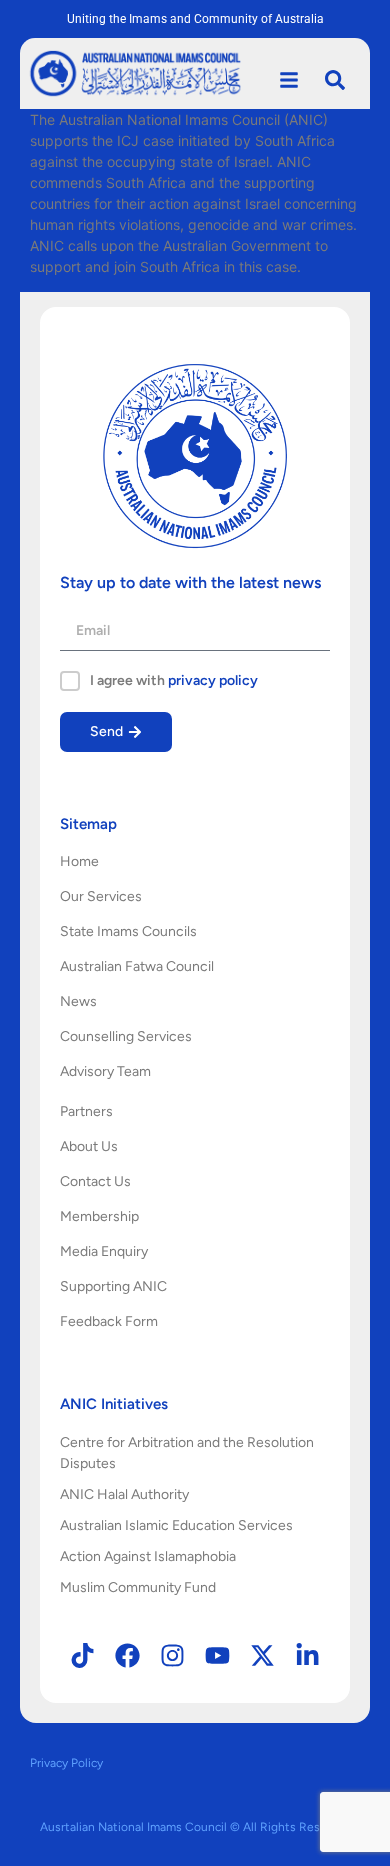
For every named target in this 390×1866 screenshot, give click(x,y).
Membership (99, 1216)
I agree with (174, 681)
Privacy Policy (66, 1763)
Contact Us (95, 1181)
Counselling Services (126, 1036)
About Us (89, 1146)
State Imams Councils (128, 931)
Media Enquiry (104, 1251)
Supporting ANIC (113, 1286)
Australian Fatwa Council (137, 966)
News (78, 1001)
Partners (86, 1111)
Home (79, 861)
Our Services (101, 896)
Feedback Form (109, 1321)
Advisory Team (105, 1071)
